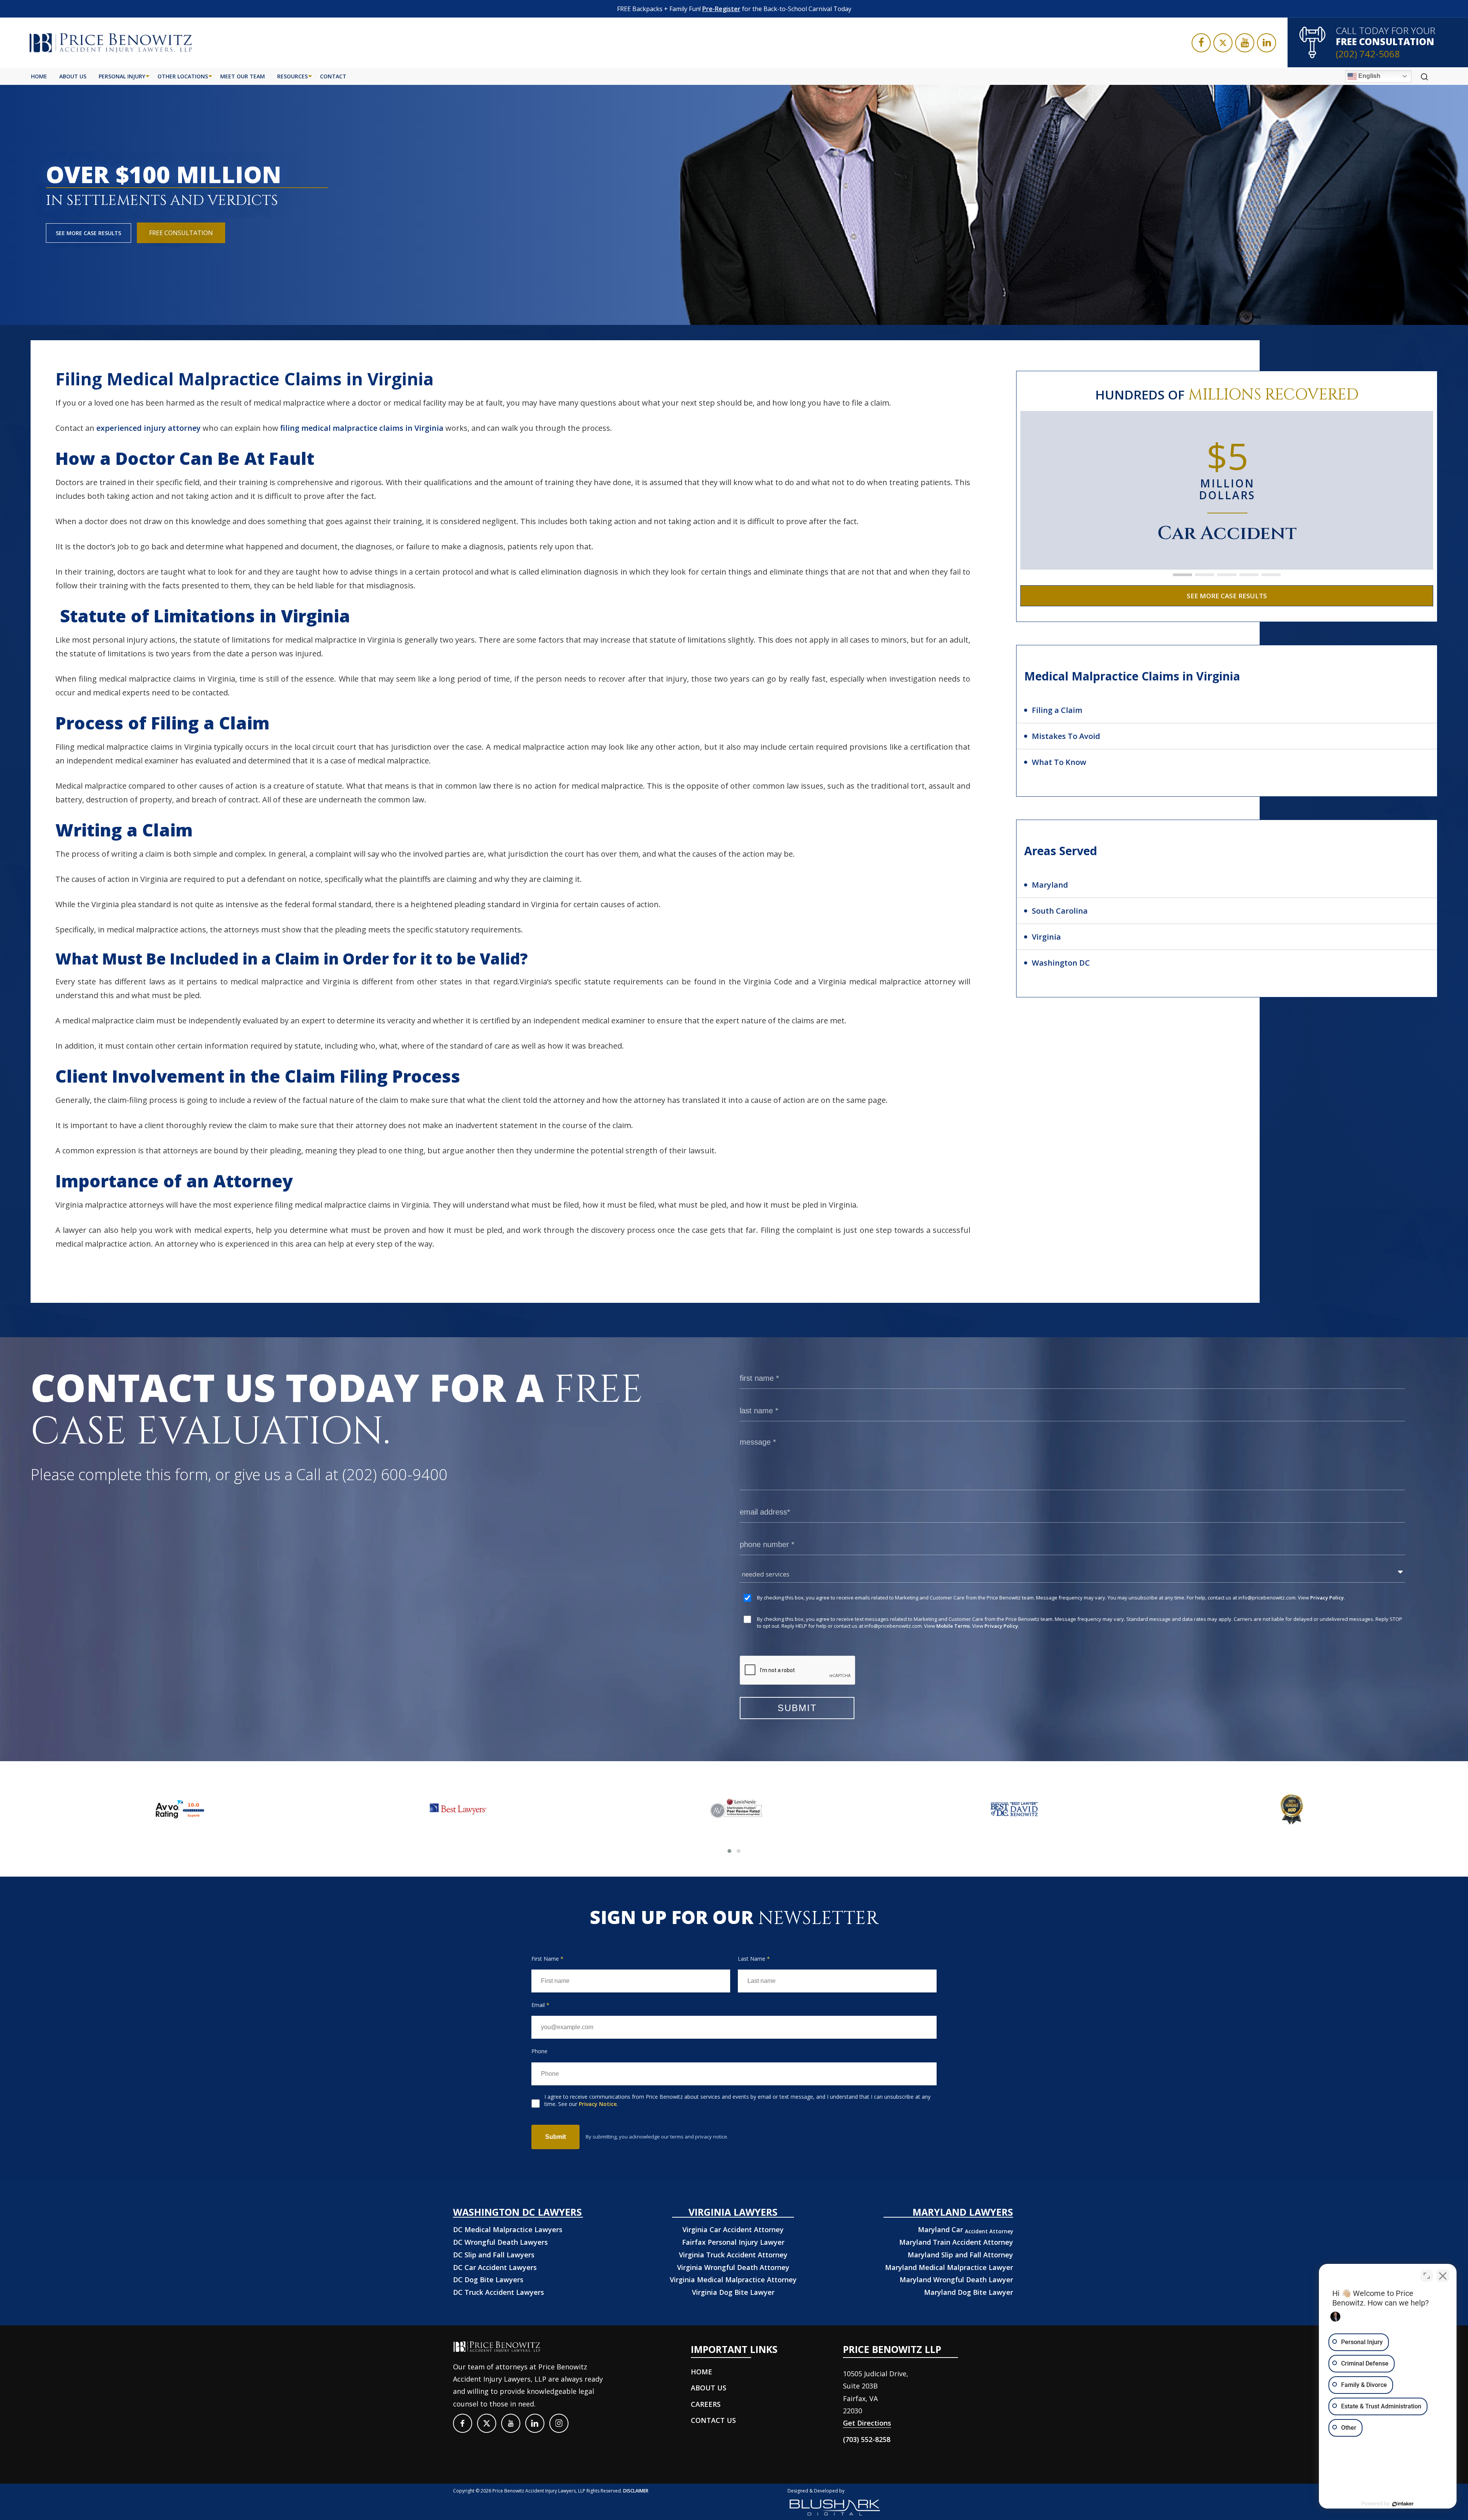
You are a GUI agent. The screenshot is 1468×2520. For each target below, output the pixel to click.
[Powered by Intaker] (1403, 2504)
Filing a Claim (1057, 710)
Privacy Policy (1327, 1598)
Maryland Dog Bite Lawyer (969, 2292)
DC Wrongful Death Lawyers (500, 2242)
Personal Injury (122, 76)
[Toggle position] (1427, 2276)
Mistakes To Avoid (1066, 736)
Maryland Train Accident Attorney (956, 2242)
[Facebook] (1201, 43)
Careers (706, 2404)
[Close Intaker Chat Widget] (1443, 2276)
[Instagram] (559, 2423)
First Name (547, 1959)
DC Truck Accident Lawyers (499, 2292)
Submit (555, 2137)
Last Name (754, 1959)
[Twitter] (1223, 43)
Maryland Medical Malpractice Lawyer (949, 2267)
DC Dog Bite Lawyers (488, 2280)
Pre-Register (721, 9)
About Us (73, 76)
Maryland (1050, 885)
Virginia (1046, 937)
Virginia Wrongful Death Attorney (733, 2267)
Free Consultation (181, 233)
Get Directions (867, 2423)
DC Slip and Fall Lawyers (494, 2255)
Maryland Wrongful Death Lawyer (956, 2280)
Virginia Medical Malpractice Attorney (733, 2280)
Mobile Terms (953, 1626)
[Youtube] (1245, 43)
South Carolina (1060, 911)
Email (540, 2005)
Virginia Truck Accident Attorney (733, 2255)
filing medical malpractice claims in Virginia (362, 428)
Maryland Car (965, 2229)
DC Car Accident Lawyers (495, 2267)
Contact (333, 76)
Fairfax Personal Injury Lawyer (733, 2242)
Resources (292, 76)
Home (39, 76)
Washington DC (1061, 963)
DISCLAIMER (636, 2491)
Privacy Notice (598, 2104)
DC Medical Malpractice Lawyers (508, 2229)
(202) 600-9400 (395, 1474)
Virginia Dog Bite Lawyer (733, 2292)
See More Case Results (89, 233)
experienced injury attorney (149, 428)
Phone (539, 2051)
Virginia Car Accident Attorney (733, 2229)
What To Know (1059, 762)
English (1369, 76)
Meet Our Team (243, 76)
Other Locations (183, 76)
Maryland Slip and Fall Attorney (960, 2255)
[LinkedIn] (1267, 43)
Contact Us (713, 2420)
